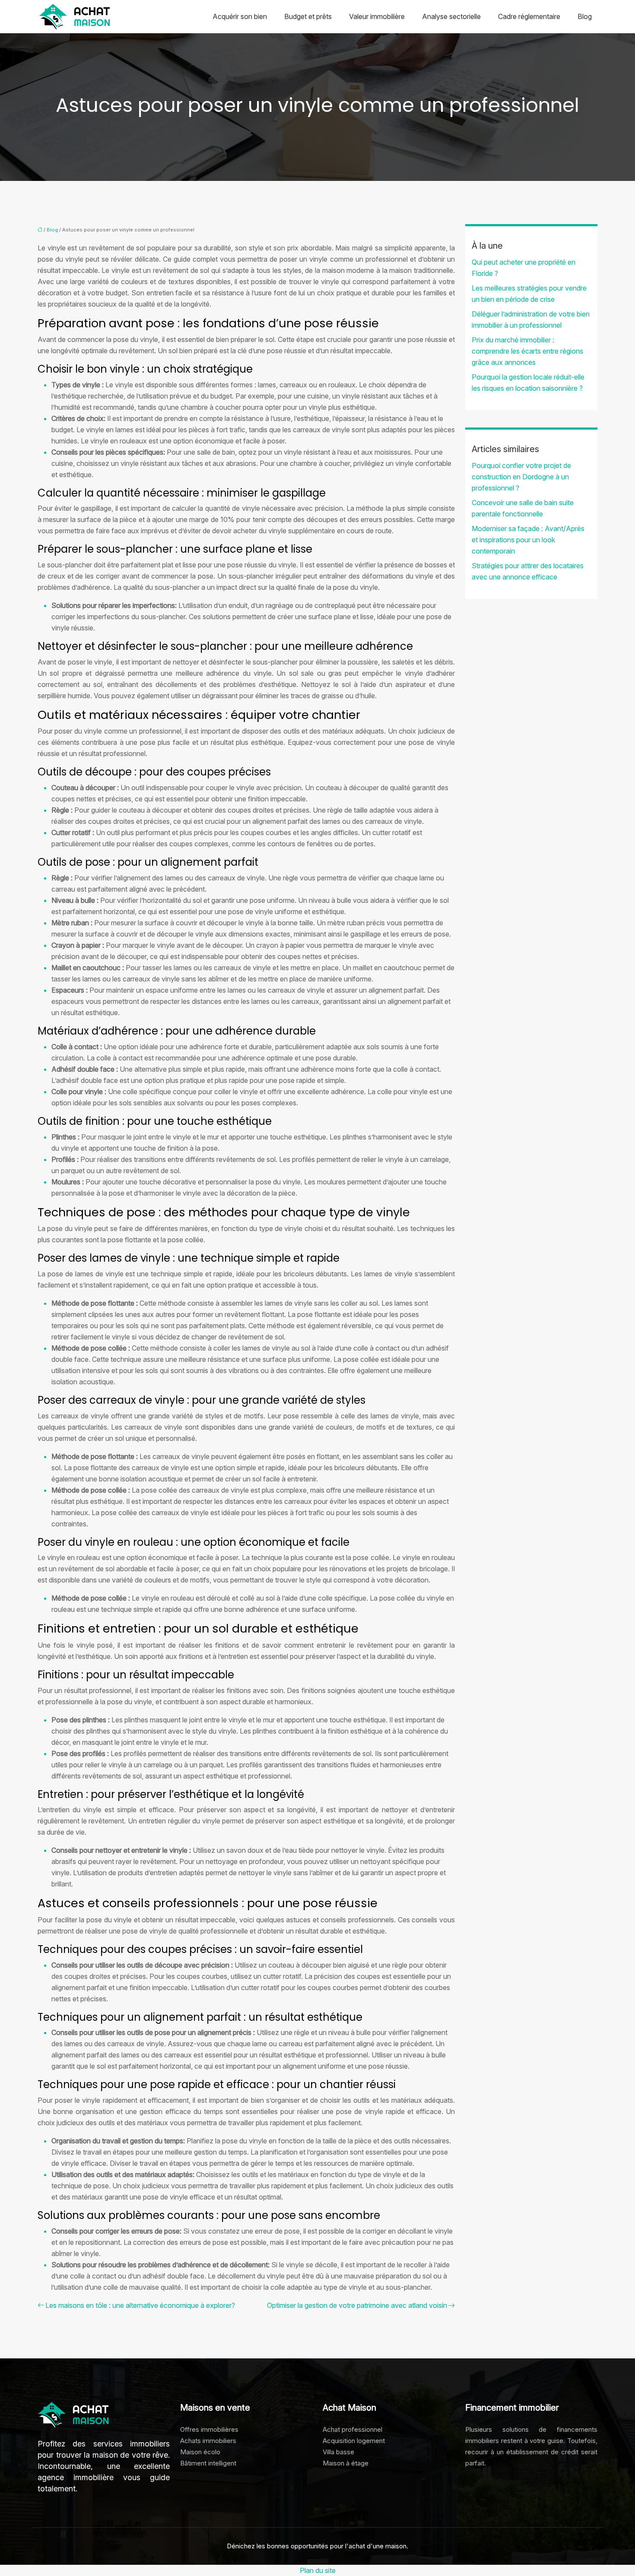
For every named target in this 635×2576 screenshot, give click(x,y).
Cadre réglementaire (529, 16)
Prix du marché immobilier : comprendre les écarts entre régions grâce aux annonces (527, 351)
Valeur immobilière (377, 16)
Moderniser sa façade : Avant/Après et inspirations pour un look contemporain (528, 540)
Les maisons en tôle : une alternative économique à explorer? (140, 2305)
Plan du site (318, 2570)
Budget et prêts (308, 16)
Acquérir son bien (240, 16)
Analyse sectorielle (451, 16)
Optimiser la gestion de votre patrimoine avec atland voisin (357, 2305)
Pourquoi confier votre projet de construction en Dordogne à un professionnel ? (521, 477)
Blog (585, 16)
